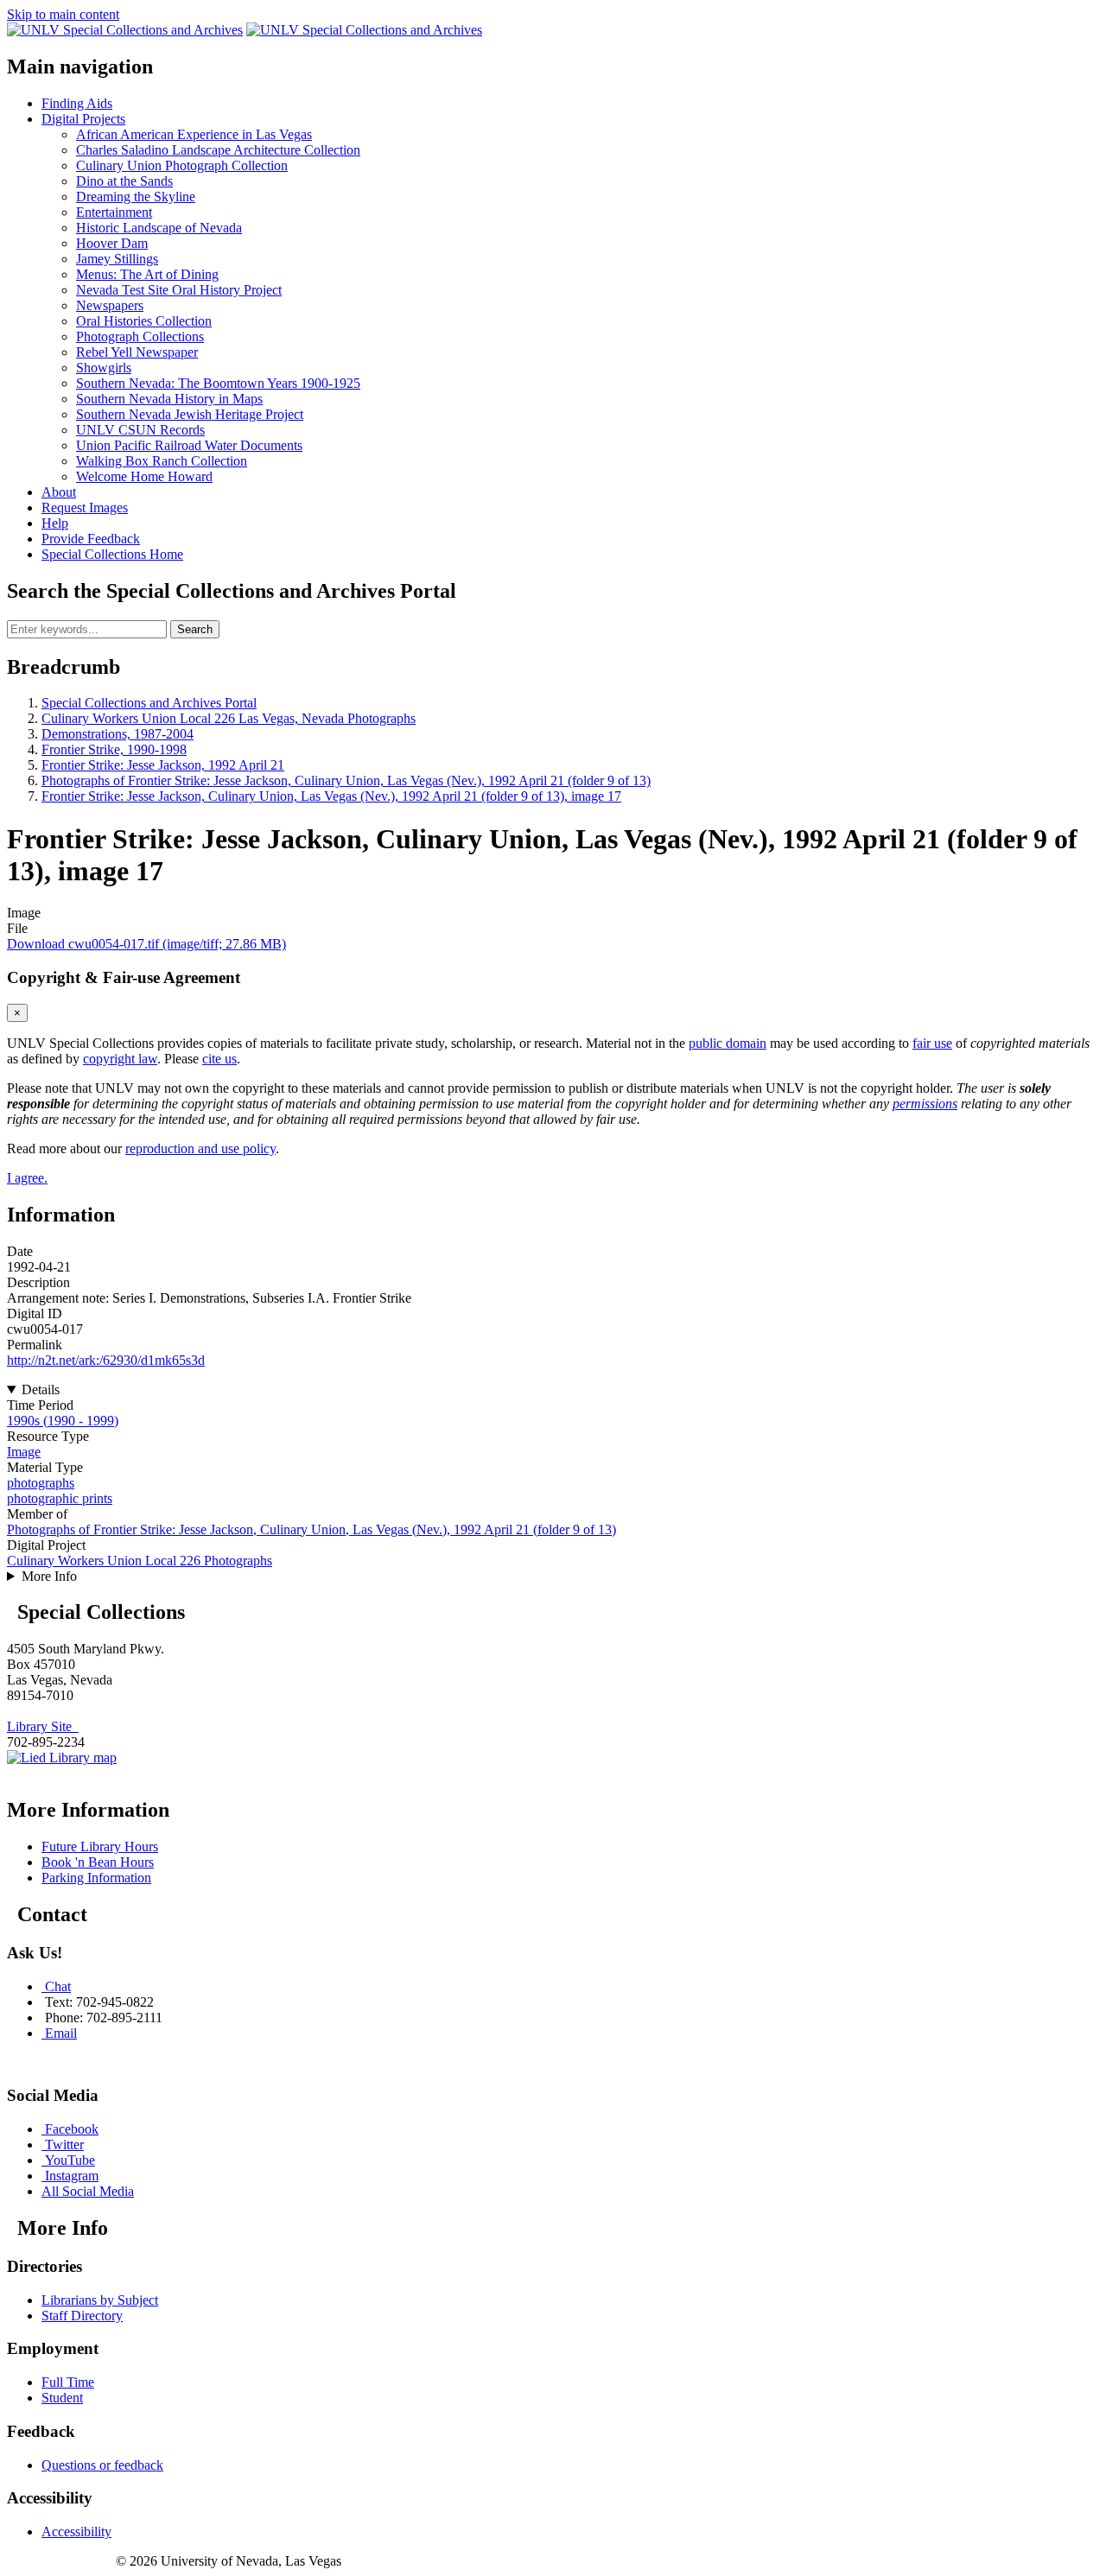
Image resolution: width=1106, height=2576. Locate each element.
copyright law (120, 1059)
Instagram (72, 2176)
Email (61, 2033)
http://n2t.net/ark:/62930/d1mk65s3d (106, 1360)
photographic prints (60, 1498)
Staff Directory (82, 2316)
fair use (932, 1043)
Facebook (72, 2129)
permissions (925, 1104)
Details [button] (41, 1390)
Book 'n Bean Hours (98, 1862)
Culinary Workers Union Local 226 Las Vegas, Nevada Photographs (229, 718)
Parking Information (96, 1878)
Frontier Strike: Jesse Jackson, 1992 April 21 (163, 765)
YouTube (70, 2160)
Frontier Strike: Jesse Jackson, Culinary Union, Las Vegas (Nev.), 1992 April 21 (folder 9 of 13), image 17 (331, 796)
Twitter (64, 2145)
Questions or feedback (102, 2465)
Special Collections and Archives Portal (149, 703)
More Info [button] (49, 1576)
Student (62, 2398)
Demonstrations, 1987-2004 (118, 734)
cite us (219, 1059)
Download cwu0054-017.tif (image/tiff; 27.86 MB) (146, 944)
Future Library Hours (100, 1846)
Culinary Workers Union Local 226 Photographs (140, 1561)
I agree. (27, 1178)
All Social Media (88, 2191)
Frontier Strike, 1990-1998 (114, 749)
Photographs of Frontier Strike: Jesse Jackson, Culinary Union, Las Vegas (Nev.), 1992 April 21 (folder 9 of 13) (346, 780)
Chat (58, 1986)
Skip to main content (63, 14)
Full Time (68, 2382)
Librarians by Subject (100, 2300)
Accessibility (76, 2532)
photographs (41, 1483)
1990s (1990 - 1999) (63, 1421)
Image (24, 1452)
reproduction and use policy (200, 1148)
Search (195, 629)
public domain (728, 1043)
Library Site (43, 1726)
